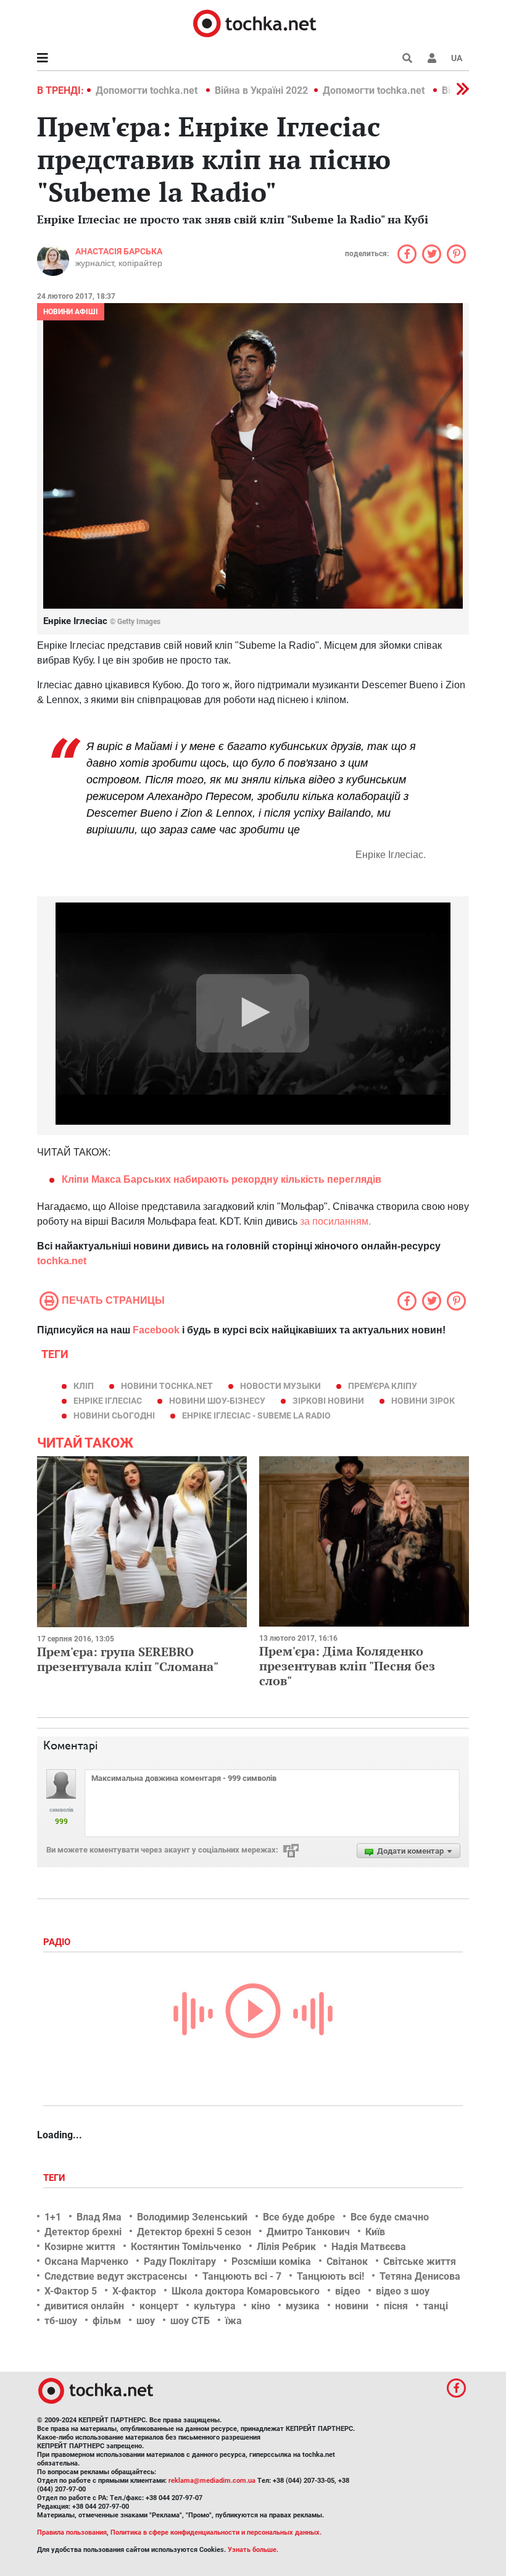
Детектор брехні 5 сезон (194, 2232)
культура (215, 2306)
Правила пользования (72, 2532)
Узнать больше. (253, 2550)
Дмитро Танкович (308, 2232)
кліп (84, 1386)
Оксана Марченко (86, 2261)
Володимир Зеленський (192, 2217)
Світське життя (420, 2261)
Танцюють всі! (330, 2276)
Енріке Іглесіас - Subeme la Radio (256, 1415)
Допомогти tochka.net (148, 90)
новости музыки (280, 1386)
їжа (234, 2321)
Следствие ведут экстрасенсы (116, 2276)
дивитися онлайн (84, 2306)
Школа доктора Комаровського (246, 2291)
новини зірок (423, 1401)
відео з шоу (403, 2291)
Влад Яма (99, 2217)
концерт (159, 2306)
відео (348, 2291)
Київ (375, 2232)
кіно (261, 2306)
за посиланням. (335, 1221)
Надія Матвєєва (369, 2247)
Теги (56, 2178)
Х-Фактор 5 (71, 2291)
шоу (146, 2321)
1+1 (53, 2217)
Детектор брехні (83, 2232)
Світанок (347, 2261)
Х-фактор (134, 2291)
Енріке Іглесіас (108, 1401)
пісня (396, 2306)
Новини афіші (71, 312)
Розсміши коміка (271, 2261)
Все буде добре (299, 2217)
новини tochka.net (167, 1386)
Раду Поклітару (180, 2261)
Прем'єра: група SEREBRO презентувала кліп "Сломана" (128, 1659)
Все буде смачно (390, 2217)
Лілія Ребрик (286, 2247)
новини (352, 2306)
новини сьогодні (114, 1415)
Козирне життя (80, 2247)
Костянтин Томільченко (186, 2247)
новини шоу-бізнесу (217, 1401)
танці (436, 2306)
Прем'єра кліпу (383, 1386)
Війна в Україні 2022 (261, 90)
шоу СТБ (190, 2321)
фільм (107, 2321)
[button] (432, 58)
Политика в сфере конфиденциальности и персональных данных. (216, 2532)
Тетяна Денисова (420, 2276)
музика (303, 2306)
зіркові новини (328, 1401)
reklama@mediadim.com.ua (212, 2481)
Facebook (156, 1330)
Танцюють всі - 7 (242, 2276)
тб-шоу (61, 2321)
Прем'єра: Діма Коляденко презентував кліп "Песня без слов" (347, 1666)
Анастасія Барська (119, 251)
